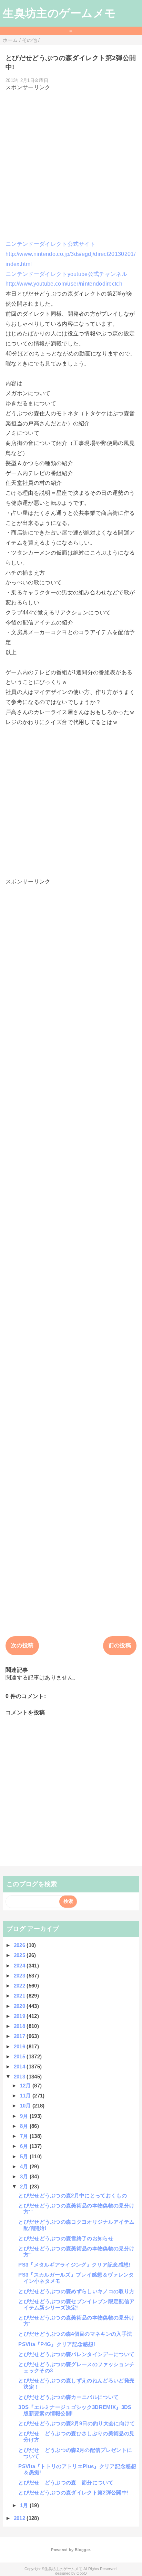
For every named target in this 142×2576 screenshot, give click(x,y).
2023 (20, 1976)
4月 (25, 2166)
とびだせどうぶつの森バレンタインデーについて (76, 2354)
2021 (20, 1996)
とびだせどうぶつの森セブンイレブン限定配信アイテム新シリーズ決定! (76, 2304)
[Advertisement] (71, 163)
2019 (20, 2016)
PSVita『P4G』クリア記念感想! (57, 2344)
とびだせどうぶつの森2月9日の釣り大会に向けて (77, 2423)
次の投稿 (22, 1645)
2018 (20, 2026)
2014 (20, 2067)
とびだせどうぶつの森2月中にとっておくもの (73, 2195)
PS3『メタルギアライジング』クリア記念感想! (74, 2265)
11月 (26, 2096)
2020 (20, 2006)
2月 (25, 2186)
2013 (20, 2077)
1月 (25, 2505)
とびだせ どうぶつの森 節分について (66, 2482)
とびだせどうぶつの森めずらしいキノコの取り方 (76, 2291)
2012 (20, 2518)
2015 (20, 2056)
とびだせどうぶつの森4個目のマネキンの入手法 (75, 2334)
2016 (20, 2046)
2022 (20, 1986)
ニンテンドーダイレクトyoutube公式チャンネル (66, 274)
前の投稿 (120, 1645)
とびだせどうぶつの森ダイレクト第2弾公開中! (73, 2492)
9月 (25, 2116)
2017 (20, 2036)
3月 (25, 2176)
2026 (20, 1945)
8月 (25, 2126)
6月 (25, 2146)
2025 (20, 1955)
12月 (26, 2086)
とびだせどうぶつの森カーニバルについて (68, 2397)
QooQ (82, 2573)
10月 (26, 2106)
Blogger (82, 2550)
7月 (25, 2136)
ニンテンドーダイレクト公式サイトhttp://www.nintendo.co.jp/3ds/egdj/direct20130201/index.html (70, 254)
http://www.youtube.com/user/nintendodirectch (64, 284)
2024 (20, 1966)
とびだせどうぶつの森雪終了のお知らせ (66, 2238)
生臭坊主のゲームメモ (59, 13)
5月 (25, 2156)
